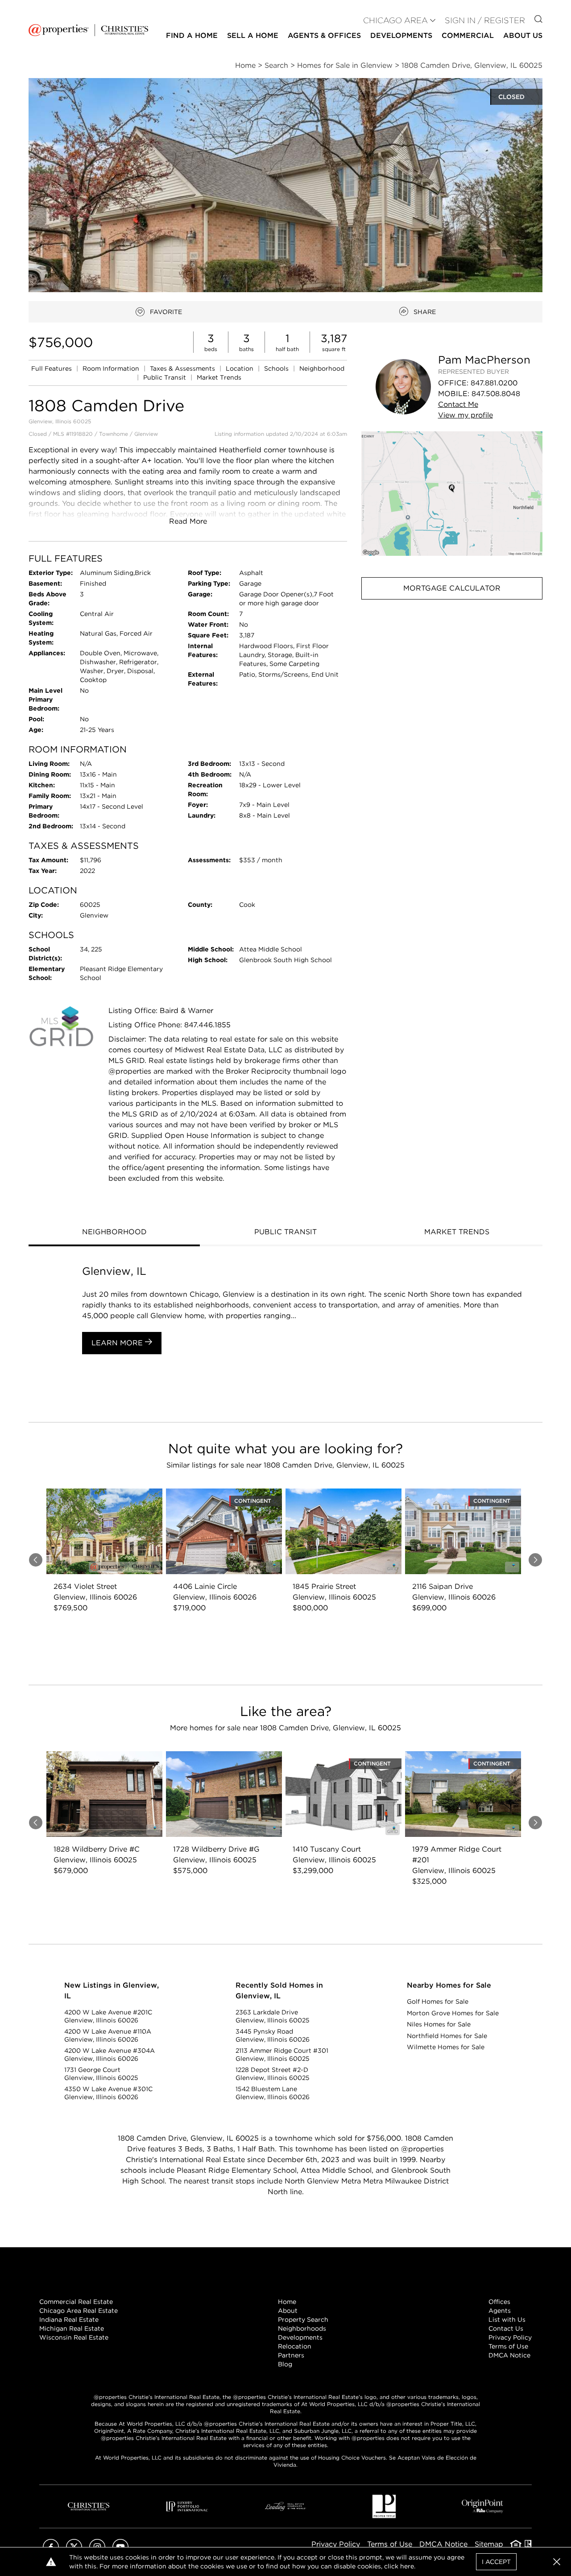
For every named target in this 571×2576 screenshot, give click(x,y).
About (288, 2311)
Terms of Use (508, 2346)
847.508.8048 (496, 394)
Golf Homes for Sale (438, 2001)
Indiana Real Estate (69, 2320)
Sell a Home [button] (253, 35)
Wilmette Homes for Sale (446, 2047)
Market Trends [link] (219, 377)
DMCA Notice (509, 2355)
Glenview (146, 434)
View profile (465, 415)
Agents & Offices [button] (324, 35)
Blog (285, 2364)
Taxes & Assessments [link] (183, 368)
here (407, 2566)
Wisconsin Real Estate (74, 2337)
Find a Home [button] (192, 35)
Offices (499, 2302)
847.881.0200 (494, 383)
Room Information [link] (112, 368)
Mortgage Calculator (452, 588)
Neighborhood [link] (322, 368)
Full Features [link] (52, 368)
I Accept (496, 2562)
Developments (401, 35)
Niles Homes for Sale (439, 2024)
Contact (458, 404)
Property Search (303, 2320)
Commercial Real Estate (76, 2302)
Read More (188, 521)
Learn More (118, 1343)
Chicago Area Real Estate (79, 2311)
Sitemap (489, 2544)
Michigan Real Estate (72, 2328)
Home (287, 2302)
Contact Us (506, 2328)
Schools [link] (277, 368)
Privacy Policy (510, 2337)
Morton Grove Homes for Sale (453, 2013)
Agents (500, 2311)
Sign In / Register (485, 20)
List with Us (507, 2320)
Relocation (295, 2346)
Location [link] (240, 368)
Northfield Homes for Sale (447, 2036)
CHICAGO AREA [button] (395, 20)
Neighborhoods (302, 2328)
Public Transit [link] (166, 377)
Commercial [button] (468, 35)
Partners (291, 2355)
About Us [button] (523, 35)
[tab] (114, 1233)
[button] (452, 494)
